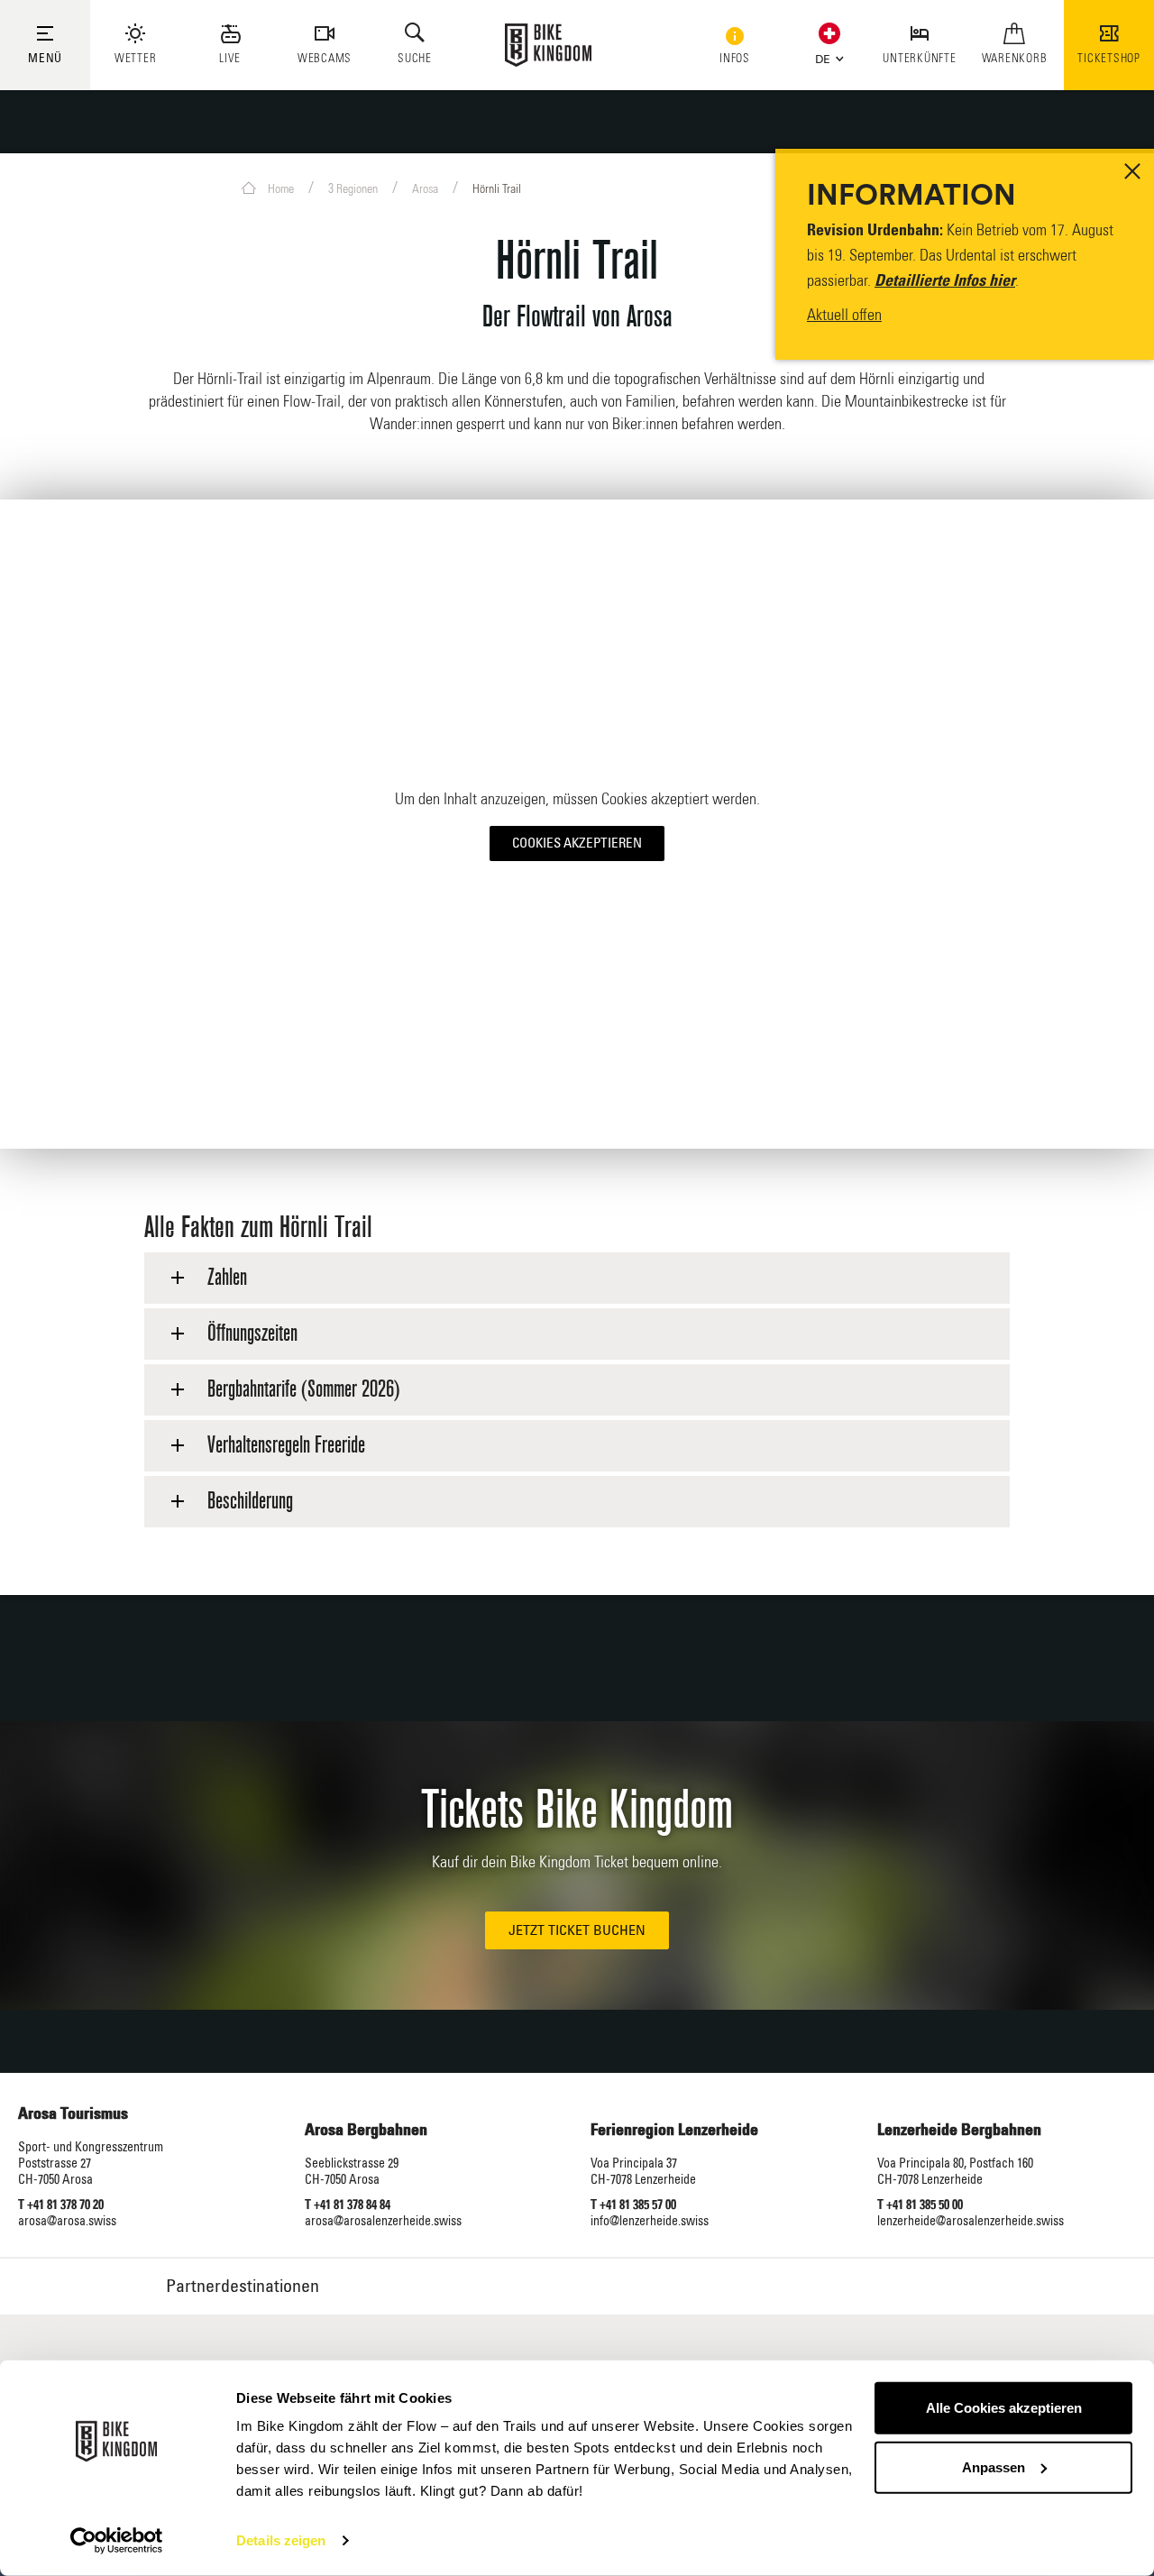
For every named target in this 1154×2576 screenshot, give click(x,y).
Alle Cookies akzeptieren (1004, 2408)
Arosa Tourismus (73, 2114)
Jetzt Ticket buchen (577, 1930)
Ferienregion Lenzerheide (674, 2131)
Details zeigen (281, 2540)
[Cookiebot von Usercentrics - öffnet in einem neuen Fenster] (117, 2541)
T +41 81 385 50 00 (920, 2205)
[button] (825, 56)
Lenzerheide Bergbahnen (959, 2131)
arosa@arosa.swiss (67, 2222)
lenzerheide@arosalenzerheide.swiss (971, 2222)
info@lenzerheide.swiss (650, 2222)
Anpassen (994, 2466)
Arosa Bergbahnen (366, 2131)
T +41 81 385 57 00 (633, 2205)
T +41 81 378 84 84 (348, 2205)
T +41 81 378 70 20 (61, 2205)
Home (279, 189)
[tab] (577, 1278)
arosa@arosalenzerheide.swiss (383, 2222)
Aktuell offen (844, 316)
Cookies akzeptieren (577, 843)
